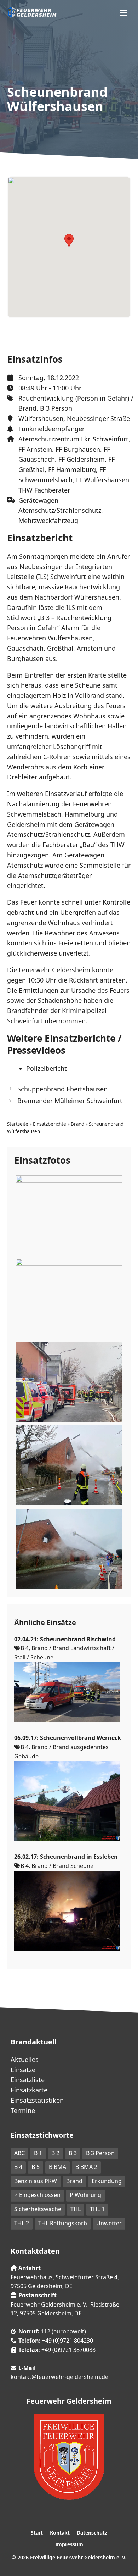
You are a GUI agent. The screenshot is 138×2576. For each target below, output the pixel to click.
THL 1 (97, 2209)
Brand (27, 408)
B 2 (55, 2153)
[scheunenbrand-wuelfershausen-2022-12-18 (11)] (69, 1250)
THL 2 (22, 2223)
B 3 (73, 2153)
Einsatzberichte (50, 1124)
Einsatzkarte (29, 2090)
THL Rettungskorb (63, 2223)
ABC (19, 2153)
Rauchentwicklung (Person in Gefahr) (74, 398)
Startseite (18, 1124)
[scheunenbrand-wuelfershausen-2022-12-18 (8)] (69, 1500)
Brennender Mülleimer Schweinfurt (70, 1101)
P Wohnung (85, 2195)
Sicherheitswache (38, 2209)
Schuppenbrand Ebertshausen (62, 1089)
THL (76, 2209)
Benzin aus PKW (36, 2181)
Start (37, 2533)
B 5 (36, 2167)
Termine (23, 2110)
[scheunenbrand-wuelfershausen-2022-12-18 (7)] (69, 1584)
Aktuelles (25, 2059)
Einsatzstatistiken (37, 2100)
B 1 (38, 2153)
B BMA (57, 2167)
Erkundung (107, 2181)
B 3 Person (56, 408)
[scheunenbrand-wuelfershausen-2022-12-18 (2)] (69, 1417)
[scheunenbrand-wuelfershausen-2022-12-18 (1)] (69, 1334)
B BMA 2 (86, 2167)
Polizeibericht (47, 1068)
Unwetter (109, 2223)
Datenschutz (92, 2533)
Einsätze (23, 2070)
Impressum (69, 2544)
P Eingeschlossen (37, 2195)
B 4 (18, 2167)
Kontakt (60, 2533)
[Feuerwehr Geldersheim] (32, 12)
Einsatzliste (28, 2080)
